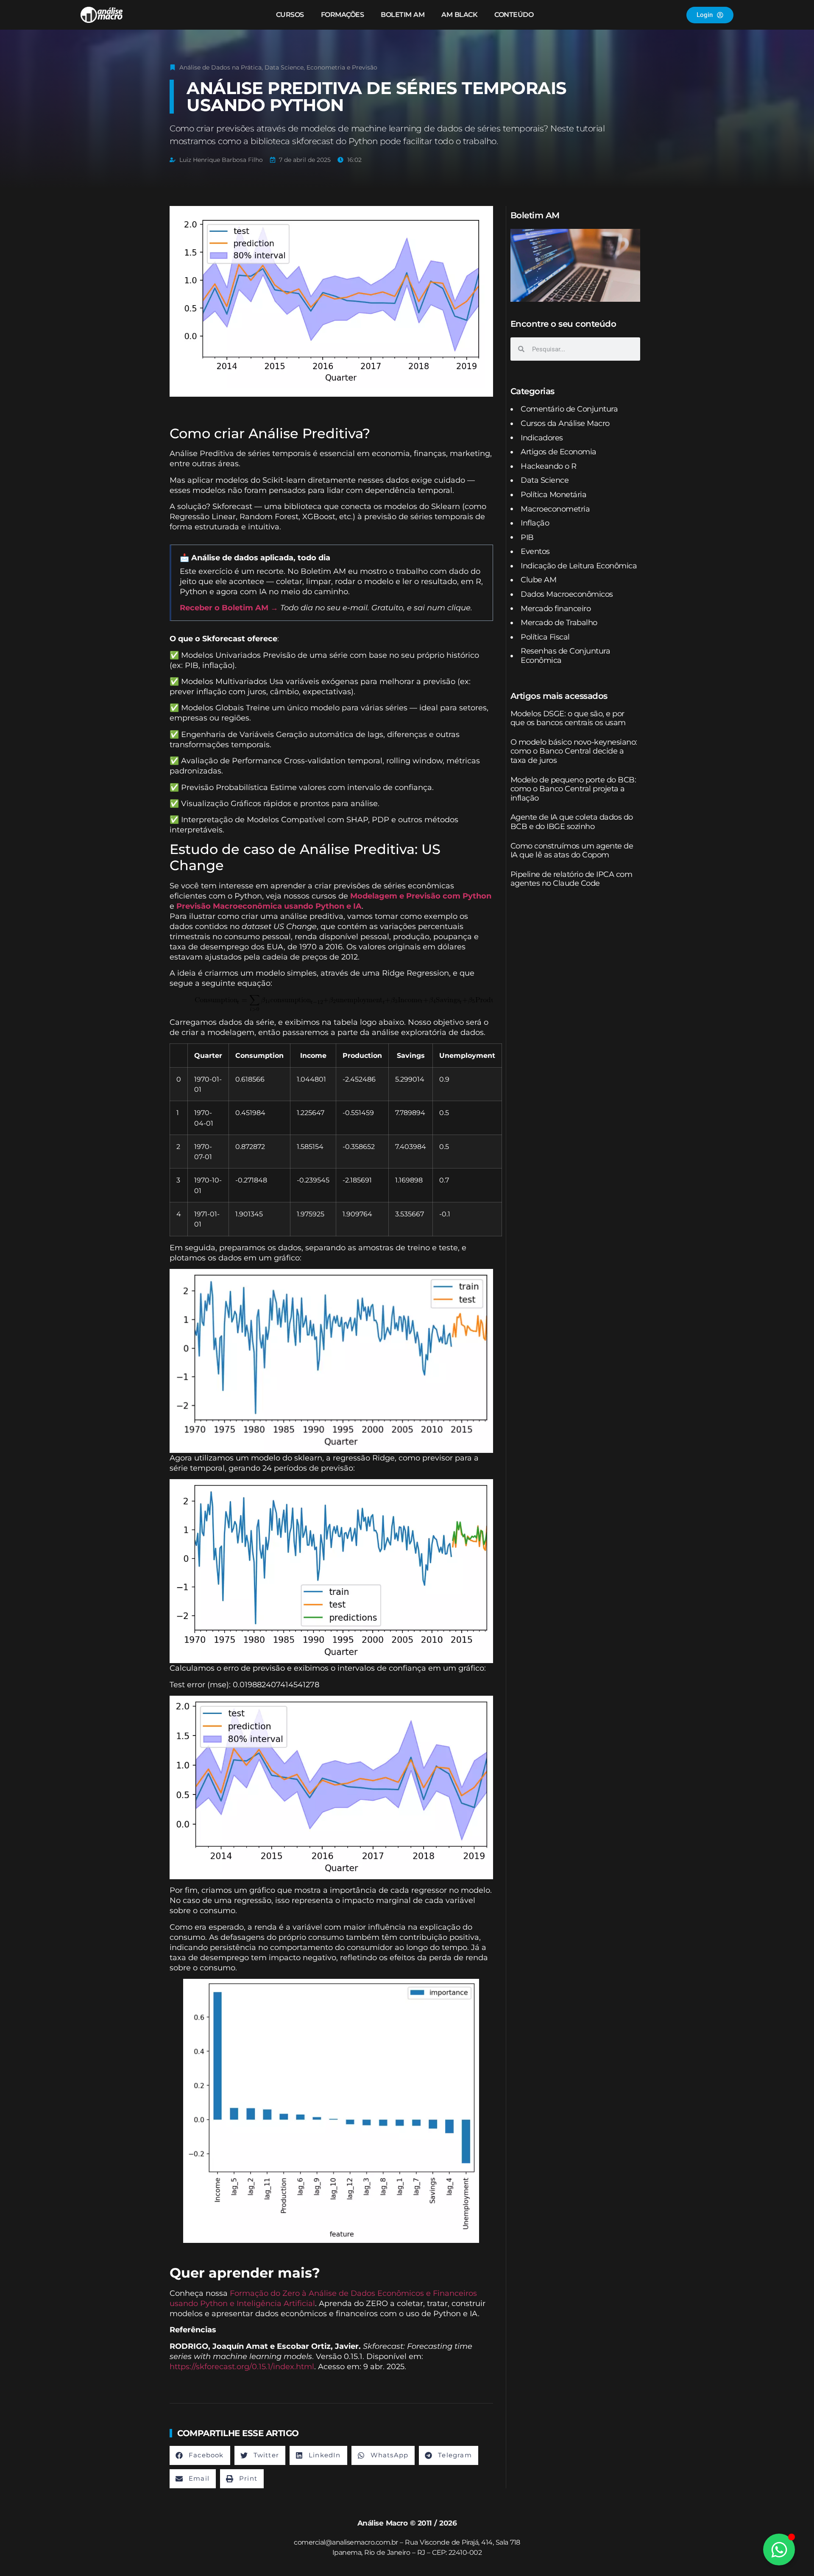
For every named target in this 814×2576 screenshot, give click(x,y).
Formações (343, 15)
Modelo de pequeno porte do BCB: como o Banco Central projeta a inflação (573, 789)
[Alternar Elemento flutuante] (779, 2550)
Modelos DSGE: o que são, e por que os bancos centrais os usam (568, 718)
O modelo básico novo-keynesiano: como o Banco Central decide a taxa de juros (574, 751)
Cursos (290, 15)
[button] (200, 2455)
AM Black (459, 15)
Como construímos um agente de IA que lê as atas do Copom (572, 851)
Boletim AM (403, 15)
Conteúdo (514, 15)
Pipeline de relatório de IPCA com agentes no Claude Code (571, 879)
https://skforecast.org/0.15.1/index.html (242, 2367)
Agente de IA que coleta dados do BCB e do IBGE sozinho (572, 822)
